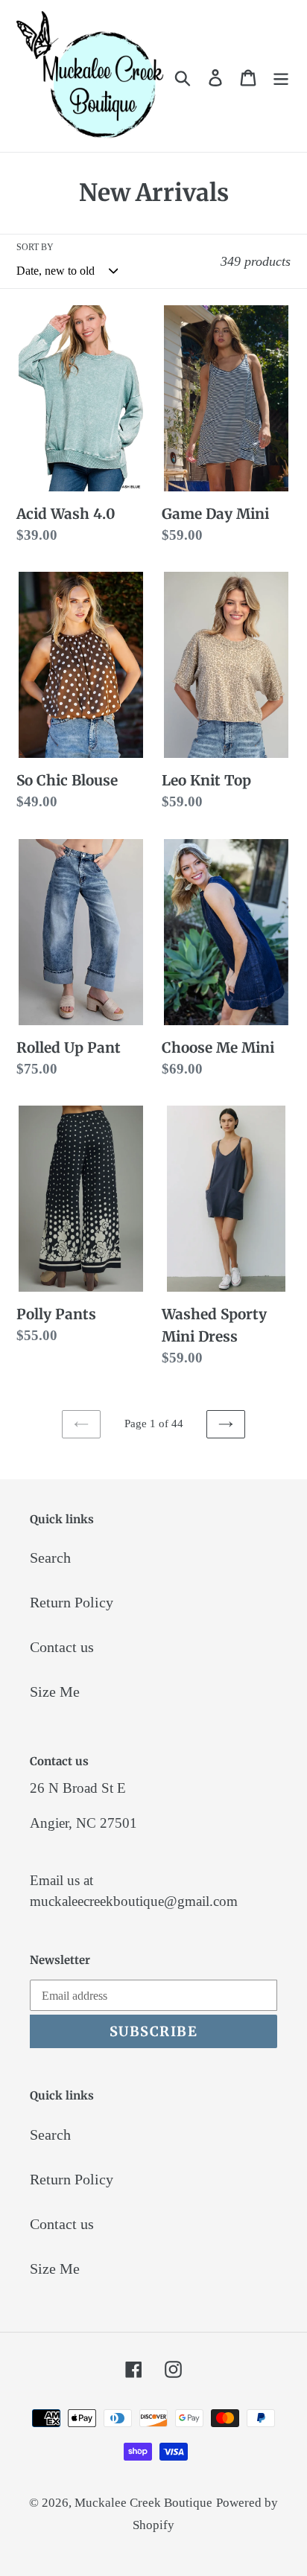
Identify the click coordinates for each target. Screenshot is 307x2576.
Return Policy (72, 1602)
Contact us (62, 1647)
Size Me (55, 1692)
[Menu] (281, 76)
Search (50, 1558)
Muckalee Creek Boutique (143, 2503)
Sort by (35, 247)
